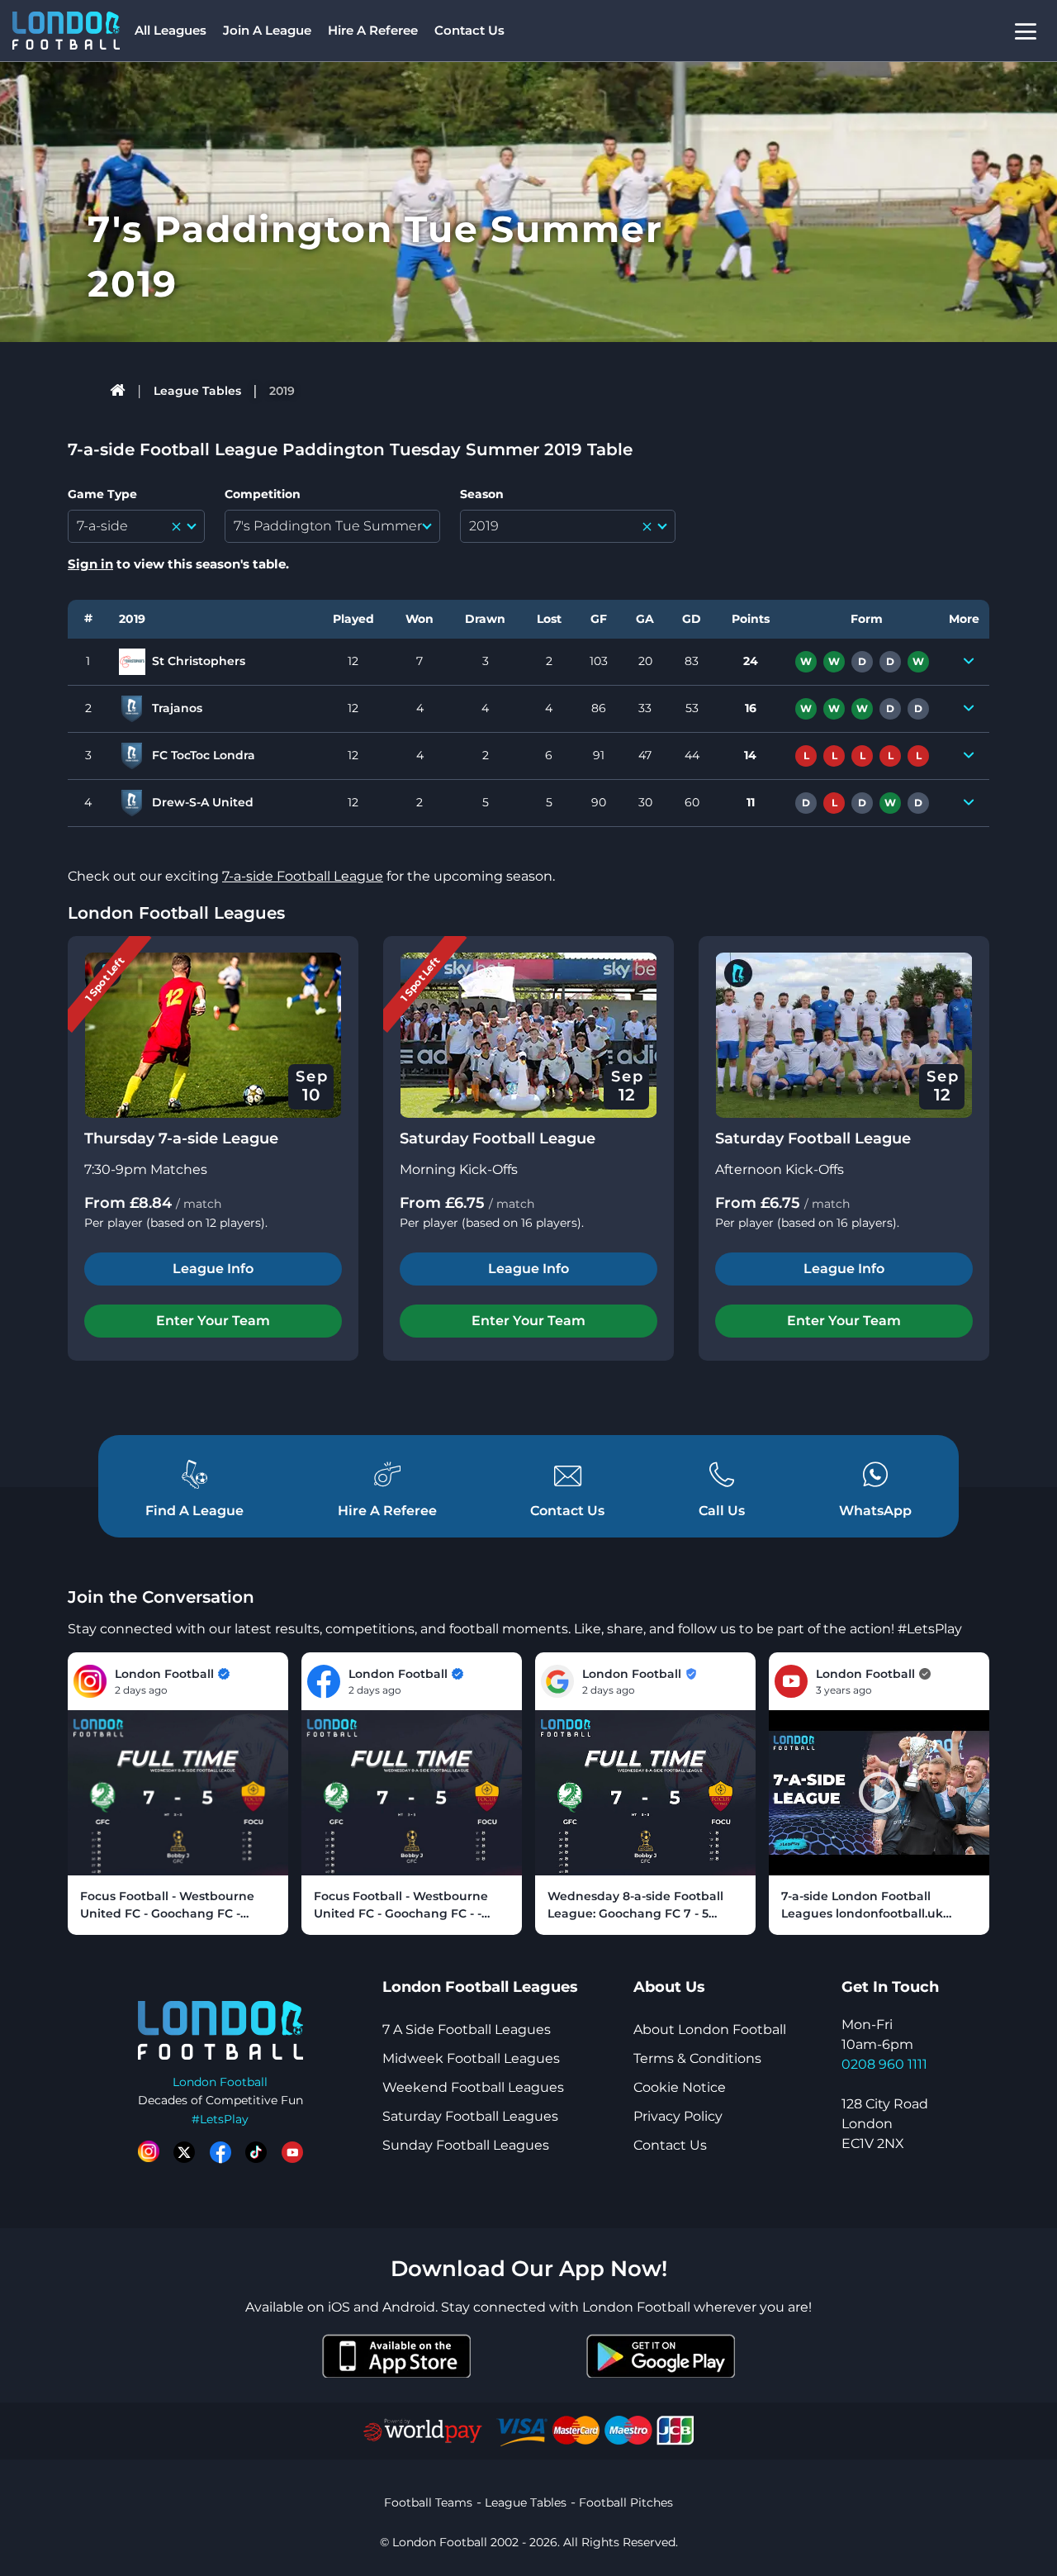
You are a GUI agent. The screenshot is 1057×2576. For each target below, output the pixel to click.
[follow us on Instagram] (149, 2152)
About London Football (710, 2029)
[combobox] (136, 526)
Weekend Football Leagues (473, 2087)
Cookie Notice (680, 2087)
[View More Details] (969, 662)
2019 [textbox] (484, 526)
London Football (220, 2082)
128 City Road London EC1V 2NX (885, 2124)
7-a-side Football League (303, 876)
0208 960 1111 (884, 2064)
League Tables (197, 391)
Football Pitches (626, 2502)
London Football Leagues (176, 913)
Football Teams (428, 2502)
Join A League (267, 30)
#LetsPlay (220, 2119)
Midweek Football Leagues (471, 2058)
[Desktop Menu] (1026, 31)
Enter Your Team (213, 1321)
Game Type (102, 494)
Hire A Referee (373, 30)
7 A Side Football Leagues (467, 2029)
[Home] (118, 391)
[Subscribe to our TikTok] (256, 2152)
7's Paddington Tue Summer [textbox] (328, 526)
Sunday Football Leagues (466, 2145)
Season (482, 494)
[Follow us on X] (184, 2152)
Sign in (90, 564)
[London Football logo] (66, 31)
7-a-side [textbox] (102, 526)
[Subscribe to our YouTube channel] (292, 2152)
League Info (213, 1269)
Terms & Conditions (697, 2058)
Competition (263, 494)
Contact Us (469, 30)
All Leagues (171, 30)
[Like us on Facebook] (220, 2152)
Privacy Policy (678, 2116)
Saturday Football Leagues (470, 2116)
